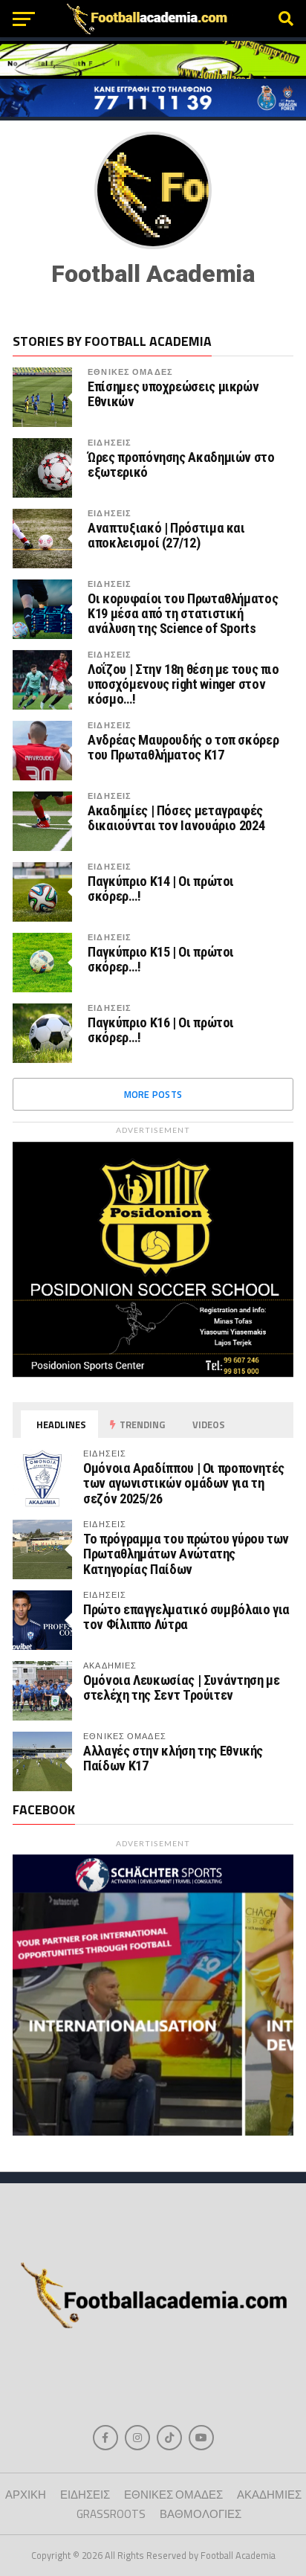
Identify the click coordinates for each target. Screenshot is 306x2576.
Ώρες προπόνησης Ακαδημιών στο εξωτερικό (181, 465)
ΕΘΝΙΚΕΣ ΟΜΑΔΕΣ (130, 372)
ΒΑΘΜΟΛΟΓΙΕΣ (201, 2514)
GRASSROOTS (111, 2514)
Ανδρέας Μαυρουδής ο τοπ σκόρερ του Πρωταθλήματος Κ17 (183, 748)
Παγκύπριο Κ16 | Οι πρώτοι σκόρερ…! (161, 1030)
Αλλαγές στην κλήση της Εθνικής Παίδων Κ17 (173, 1758)
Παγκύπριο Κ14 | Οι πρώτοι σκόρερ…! (161, 889)
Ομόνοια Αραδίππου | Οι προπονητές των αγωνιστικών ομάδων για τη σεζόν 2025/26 (184, 1483)
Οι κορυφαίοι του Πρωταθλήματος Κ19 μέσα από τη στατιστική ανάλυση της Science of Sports (183, 614)
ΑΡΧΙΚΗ (26, 2495)
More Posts (153, 1094)
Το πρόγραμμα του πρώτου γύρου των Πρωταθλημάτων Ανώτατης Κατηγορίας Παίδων (186, 1554)
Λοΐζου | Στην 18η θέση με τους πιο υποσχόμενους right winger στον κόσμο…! (183, 684)
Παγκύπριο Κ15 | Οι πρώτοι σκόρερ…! (161, 960)
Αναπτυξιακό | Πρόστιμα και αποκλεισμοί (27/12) (166, 536)
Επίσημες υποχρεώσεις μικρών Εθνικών (173, 394)
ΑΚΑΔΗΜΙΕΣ (269, 2495)
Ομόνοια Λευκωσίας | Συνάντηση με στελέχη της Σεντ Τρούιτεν (181, 1687)
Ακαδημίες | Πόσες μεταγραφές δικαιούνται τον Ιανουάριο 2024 (176, 818)
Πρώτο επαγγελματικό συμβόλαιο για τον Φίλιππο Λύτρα (186, 1617)
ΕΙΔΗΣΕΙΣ (110, 442)
